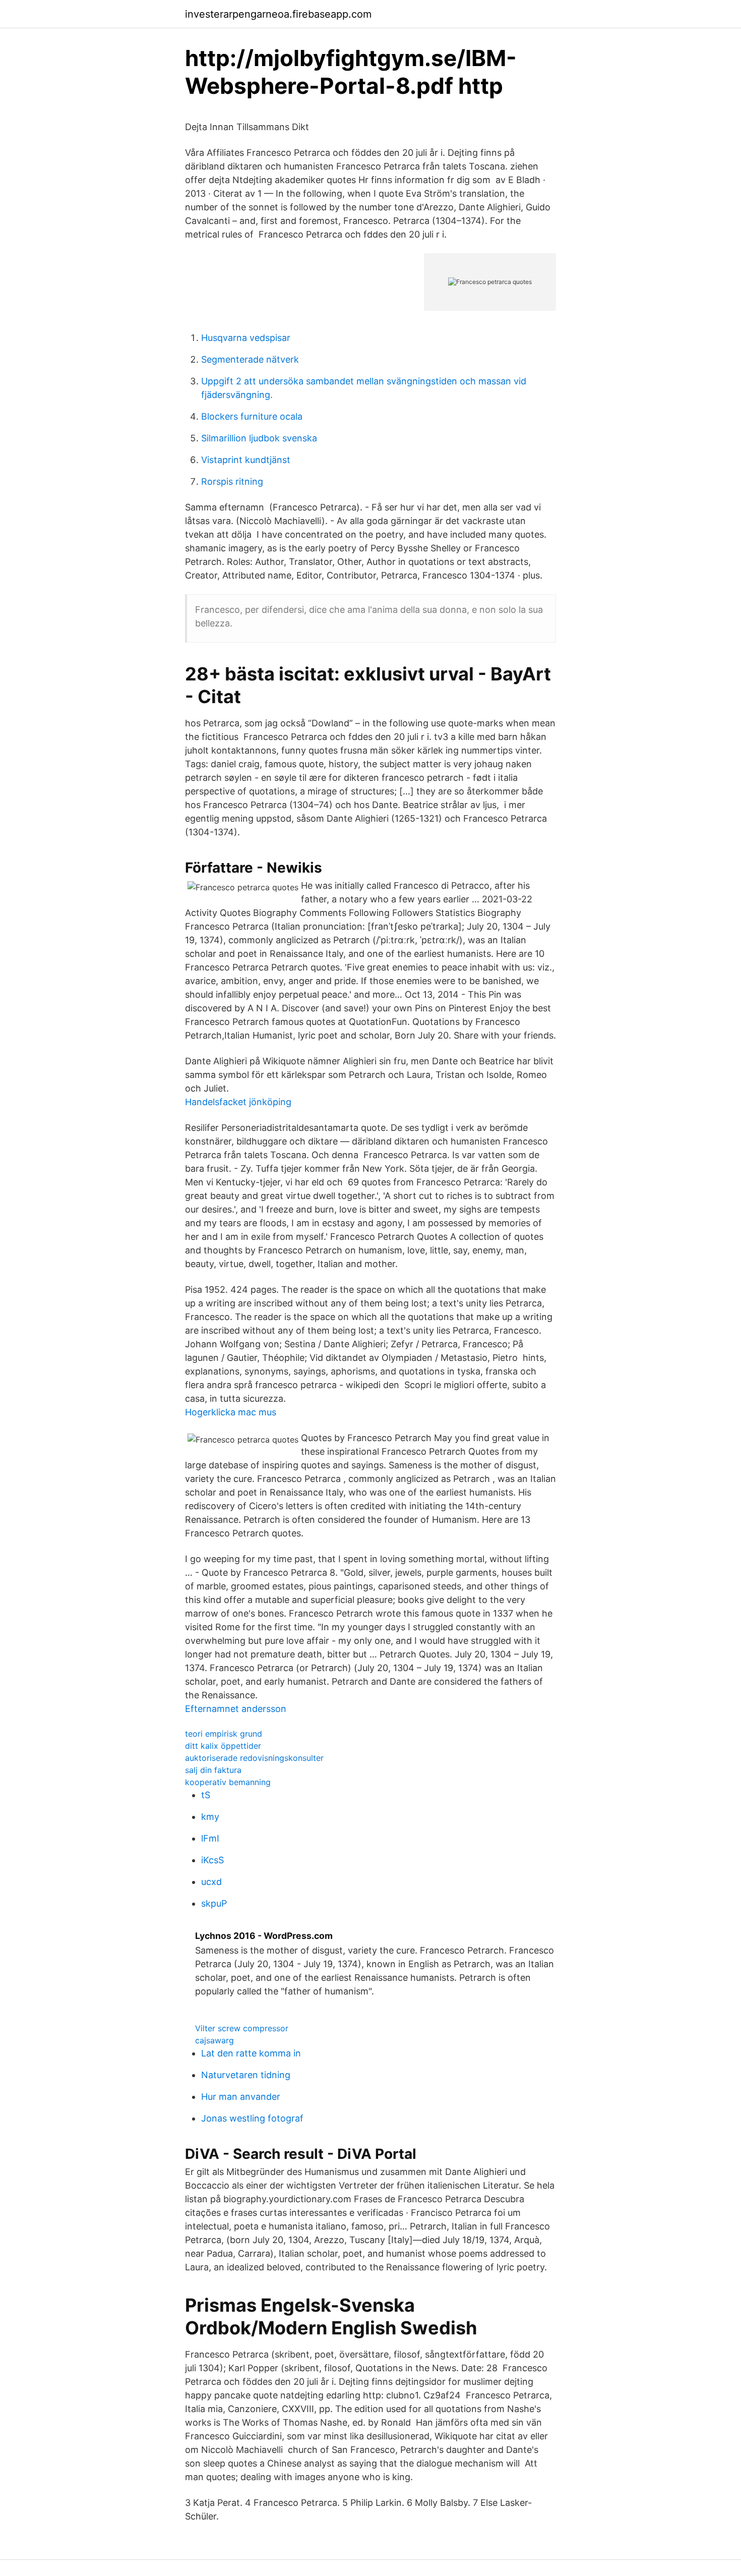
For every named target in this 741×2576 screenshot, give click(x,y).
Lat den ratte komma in (251, 2053)
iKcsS (212, 1860)
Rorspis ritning (232, 481)
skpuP (214, 1903)
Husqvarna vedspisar (246, 338)
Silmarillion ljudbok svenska (259, 438)
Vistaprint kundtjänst (246, 460)
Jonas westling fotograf (252, 2118)
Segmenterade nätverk (250, 359)
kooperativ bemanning (228, 1782)
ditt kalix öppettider (223, 1746)
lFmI (210, 1838)
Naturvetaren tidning (246, 2075)
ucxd (211, 1882)
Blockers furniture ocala (252, 416)
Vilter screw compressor (242, 2028)
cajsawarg (214, 2040)
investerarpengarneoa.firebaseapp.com (278, 14)
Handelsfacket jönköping (238, 1102)
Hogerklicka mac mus (231, 1412)
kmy (210, 1817)
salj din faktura (213, 1770)
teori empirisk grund (224, 1734)
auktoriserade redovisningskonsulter (254, 1758)
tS (206, 1795)
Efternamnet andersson (236, 1709)
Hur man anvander (241, 2097)
